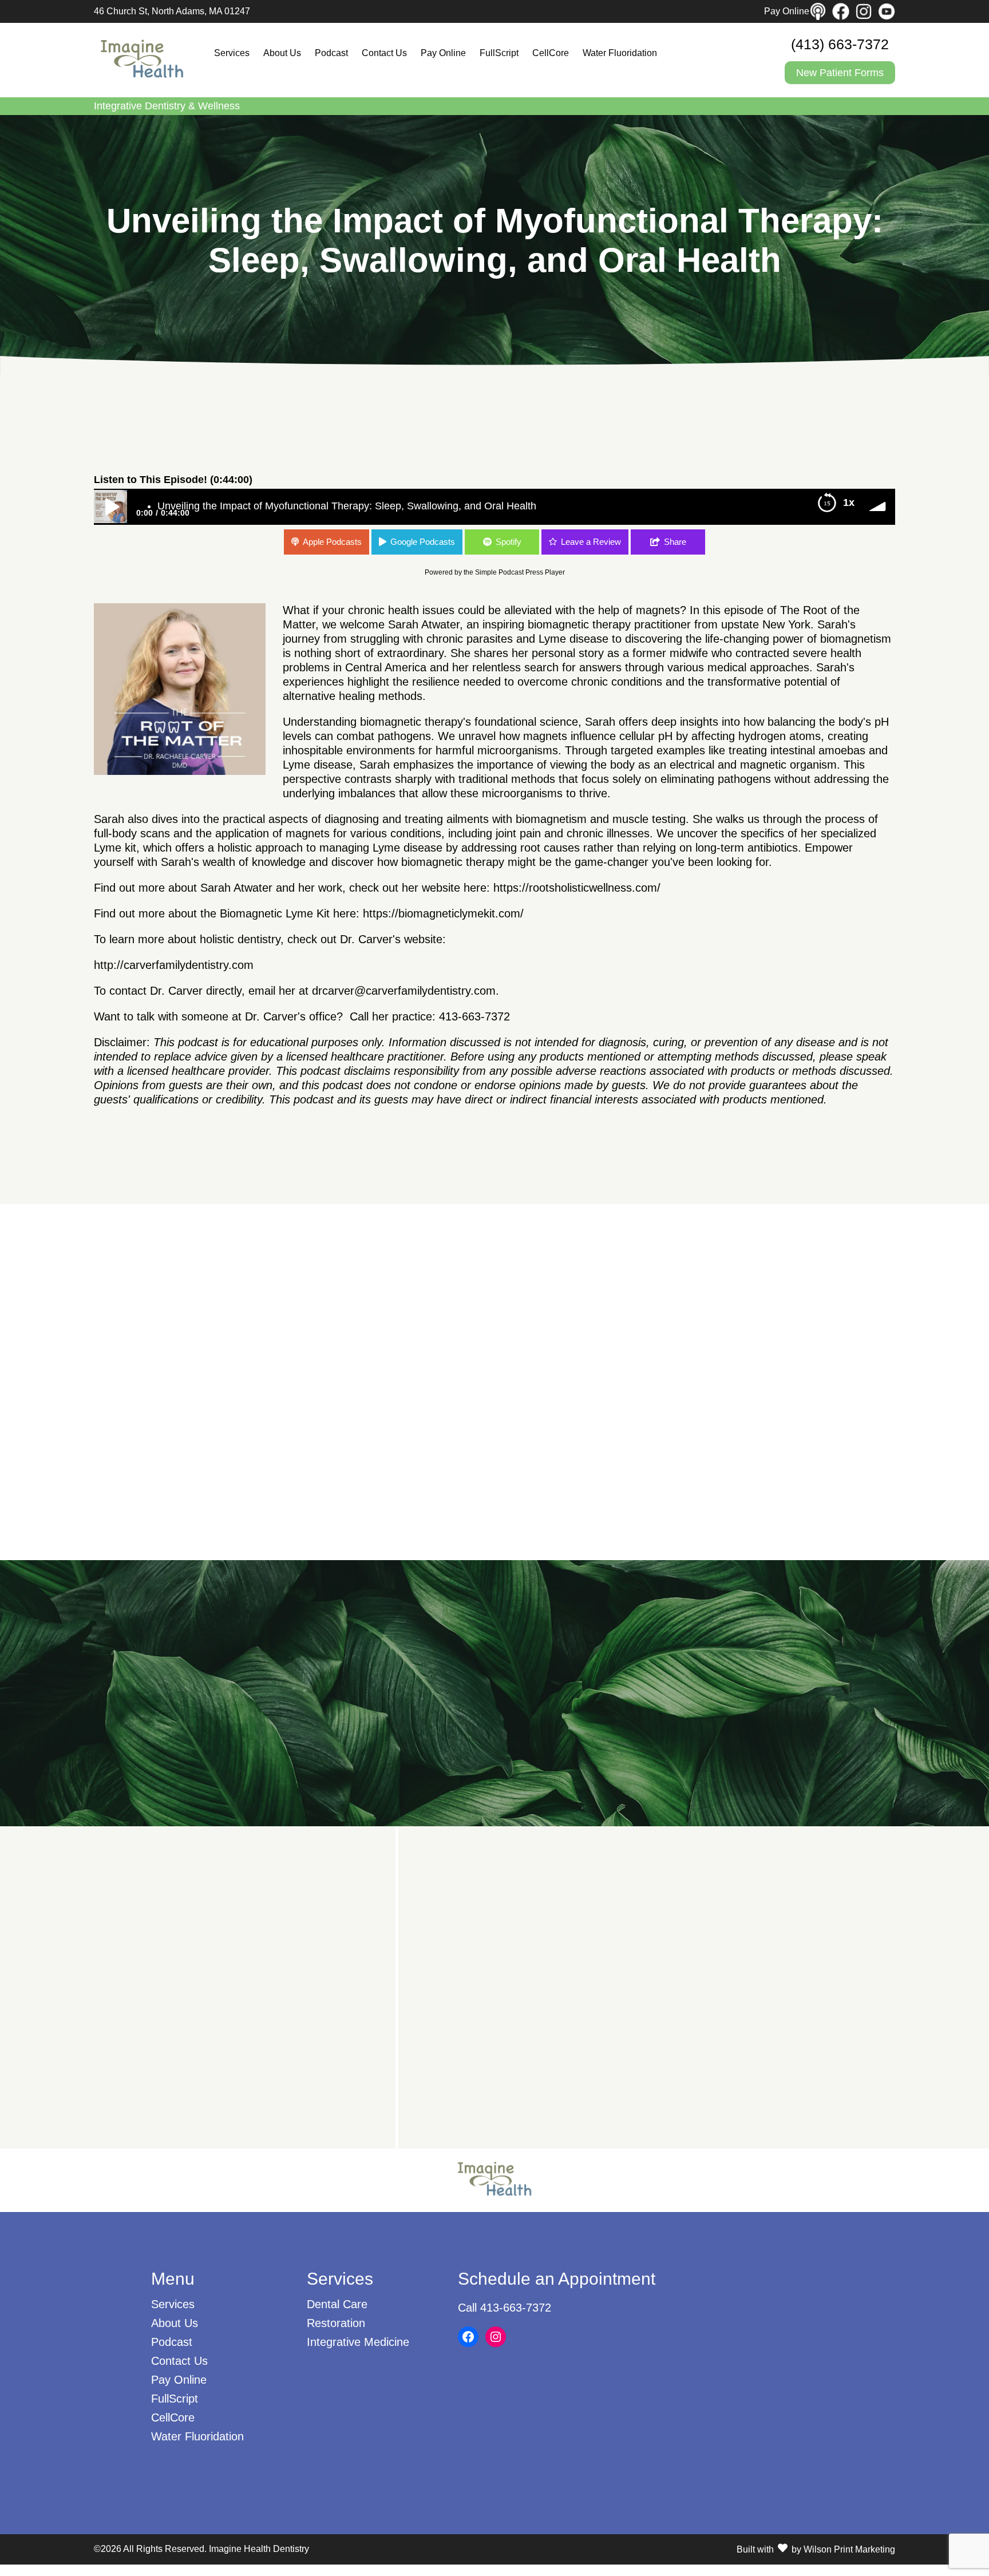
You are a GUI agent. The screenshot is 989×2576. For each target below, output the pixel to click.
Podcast (331, 53)
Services (232, 53)
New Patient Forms (840, 73)
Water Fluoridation (620, 53)
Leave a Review (591, 542)
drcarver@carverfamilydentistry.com (404, 991)
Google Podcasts (423, 542)
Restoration (336, 2323)
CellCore (551, 53)
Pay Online (787, 11)
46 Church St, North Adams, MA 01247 (172, 11)
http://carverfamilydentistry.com (174, 965)
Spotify (509, 542)
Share (675, 542)
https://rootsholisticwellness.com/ (577, 888)
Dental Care (337, 2304)
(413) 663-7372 (840, 44)
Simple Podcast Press (509, 572)
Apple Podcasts (332, 542)
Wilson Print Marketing (849, 2549)
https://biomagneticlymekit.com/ (443, 913)
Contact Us (384, 53)
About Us (282, 53)
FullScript (499, 53)
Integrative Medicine (358, 2342)
